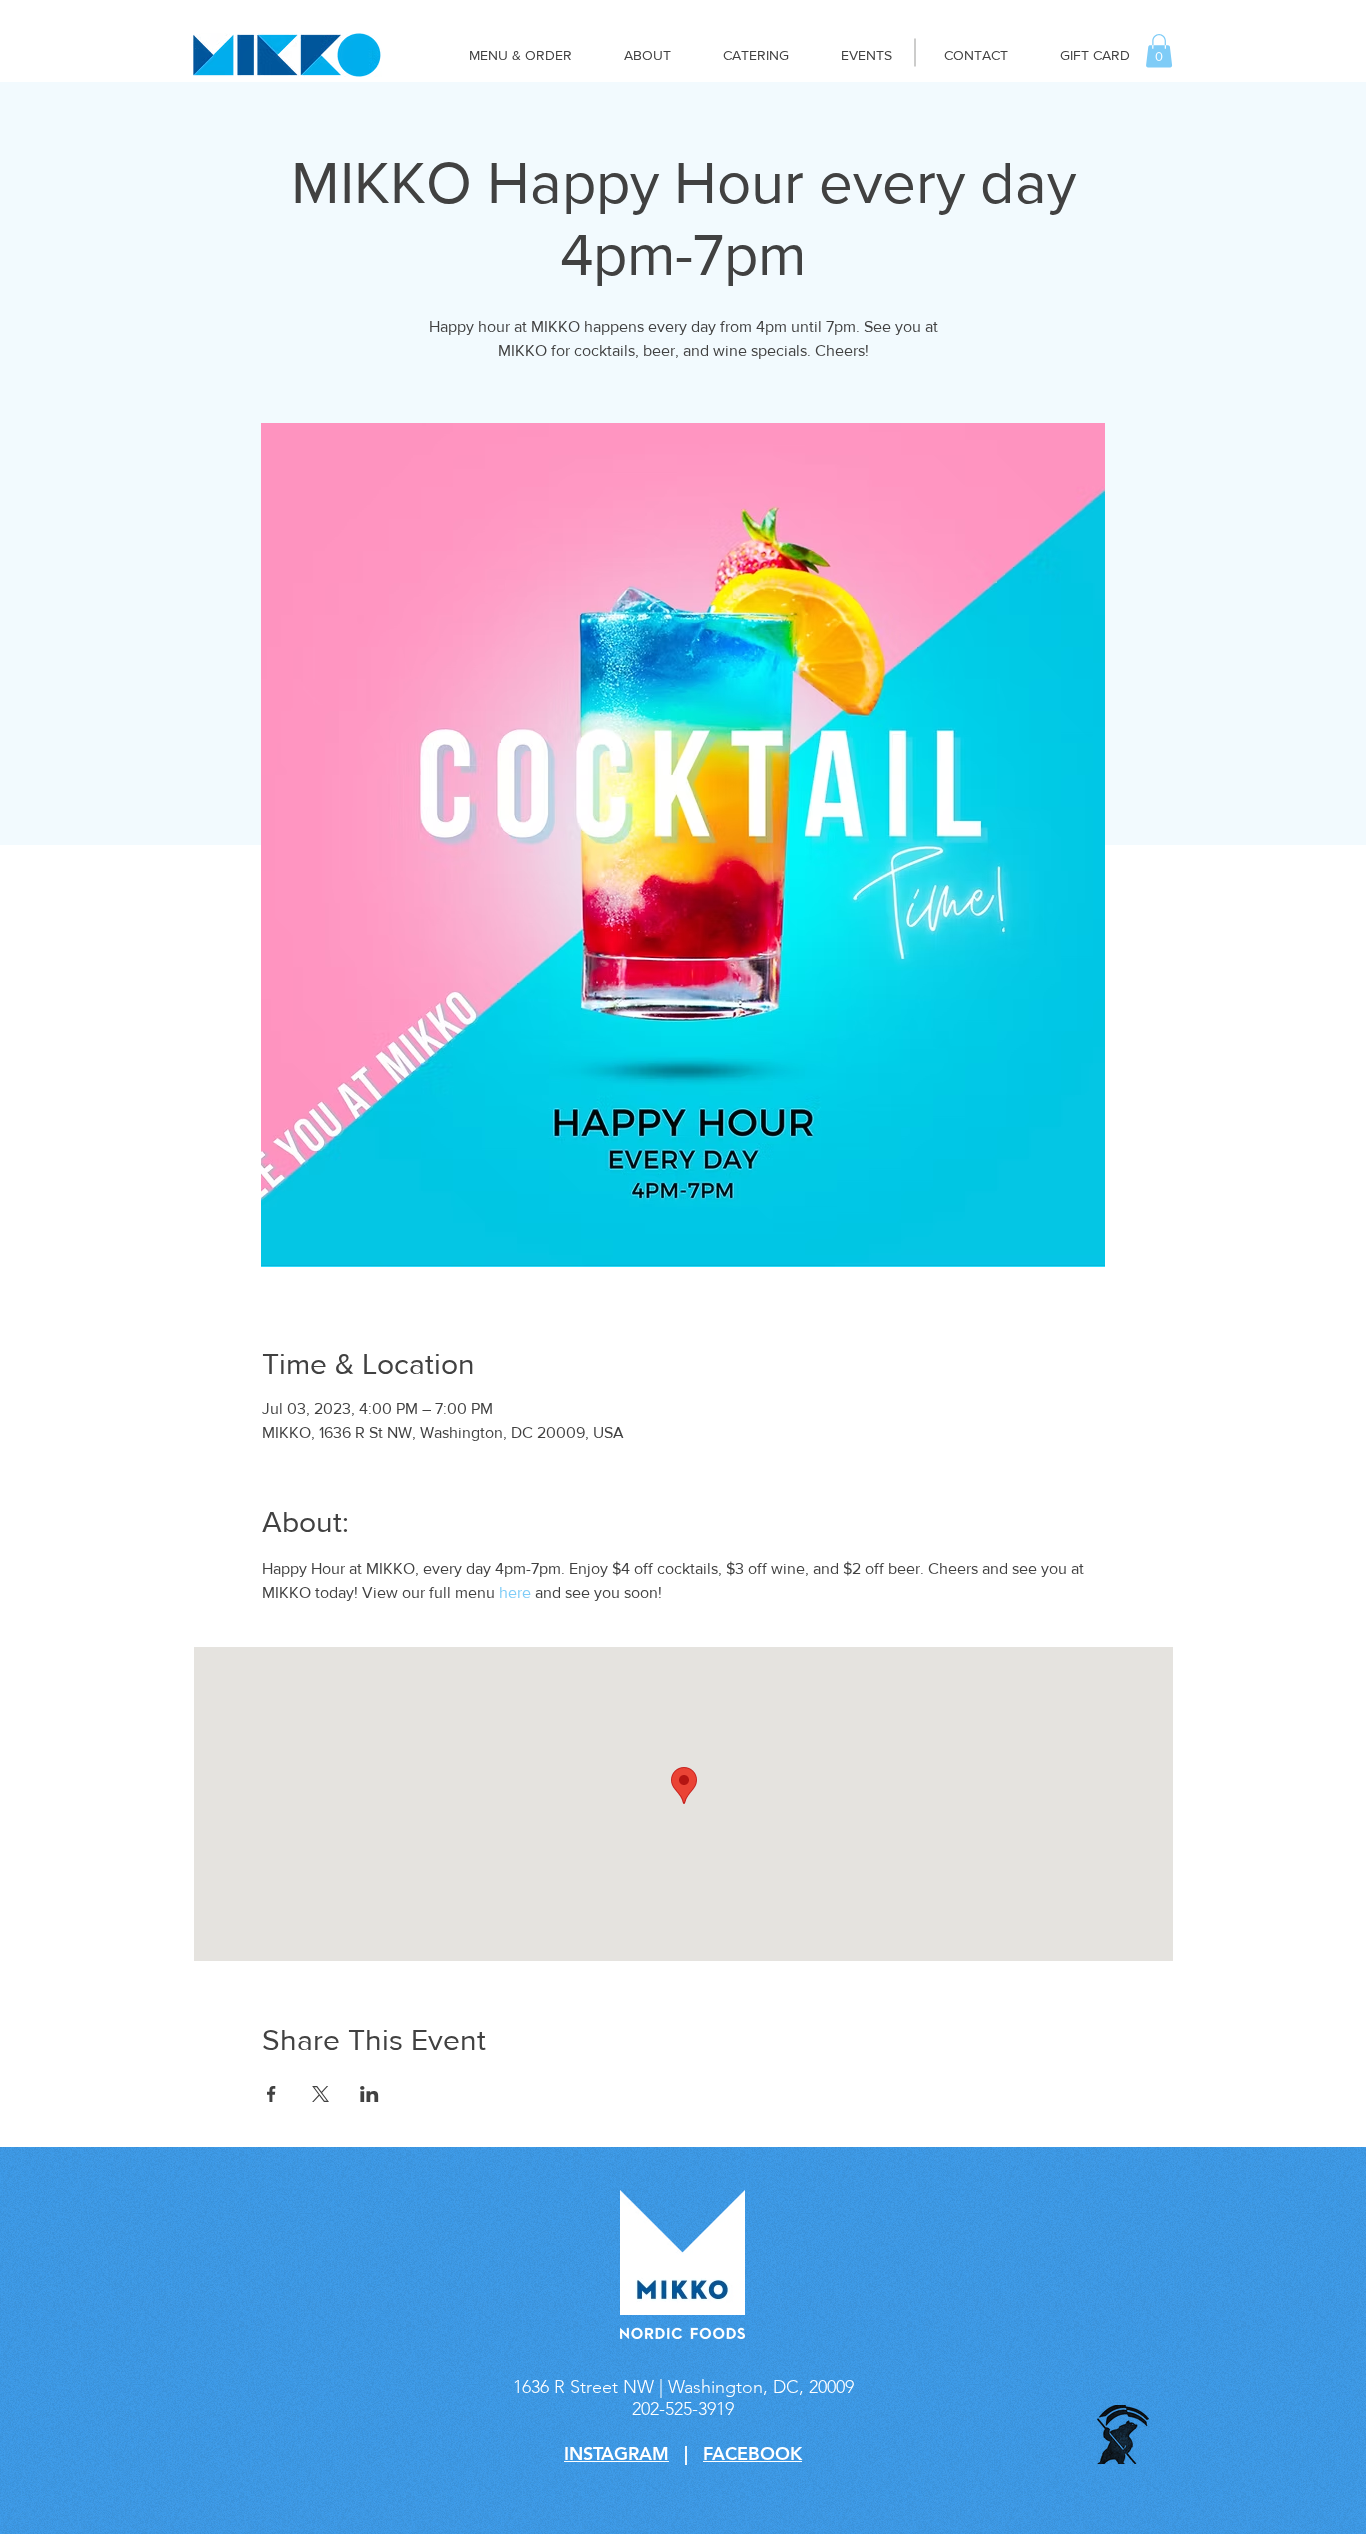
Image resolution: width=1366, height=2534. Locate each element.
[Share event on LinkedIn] (369, 2094)
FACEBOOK (752, 2453)
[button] (1159, 50)
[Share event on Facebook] (271, 2094)
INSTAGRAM (616, 2453)
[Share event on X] (320, 2094)
